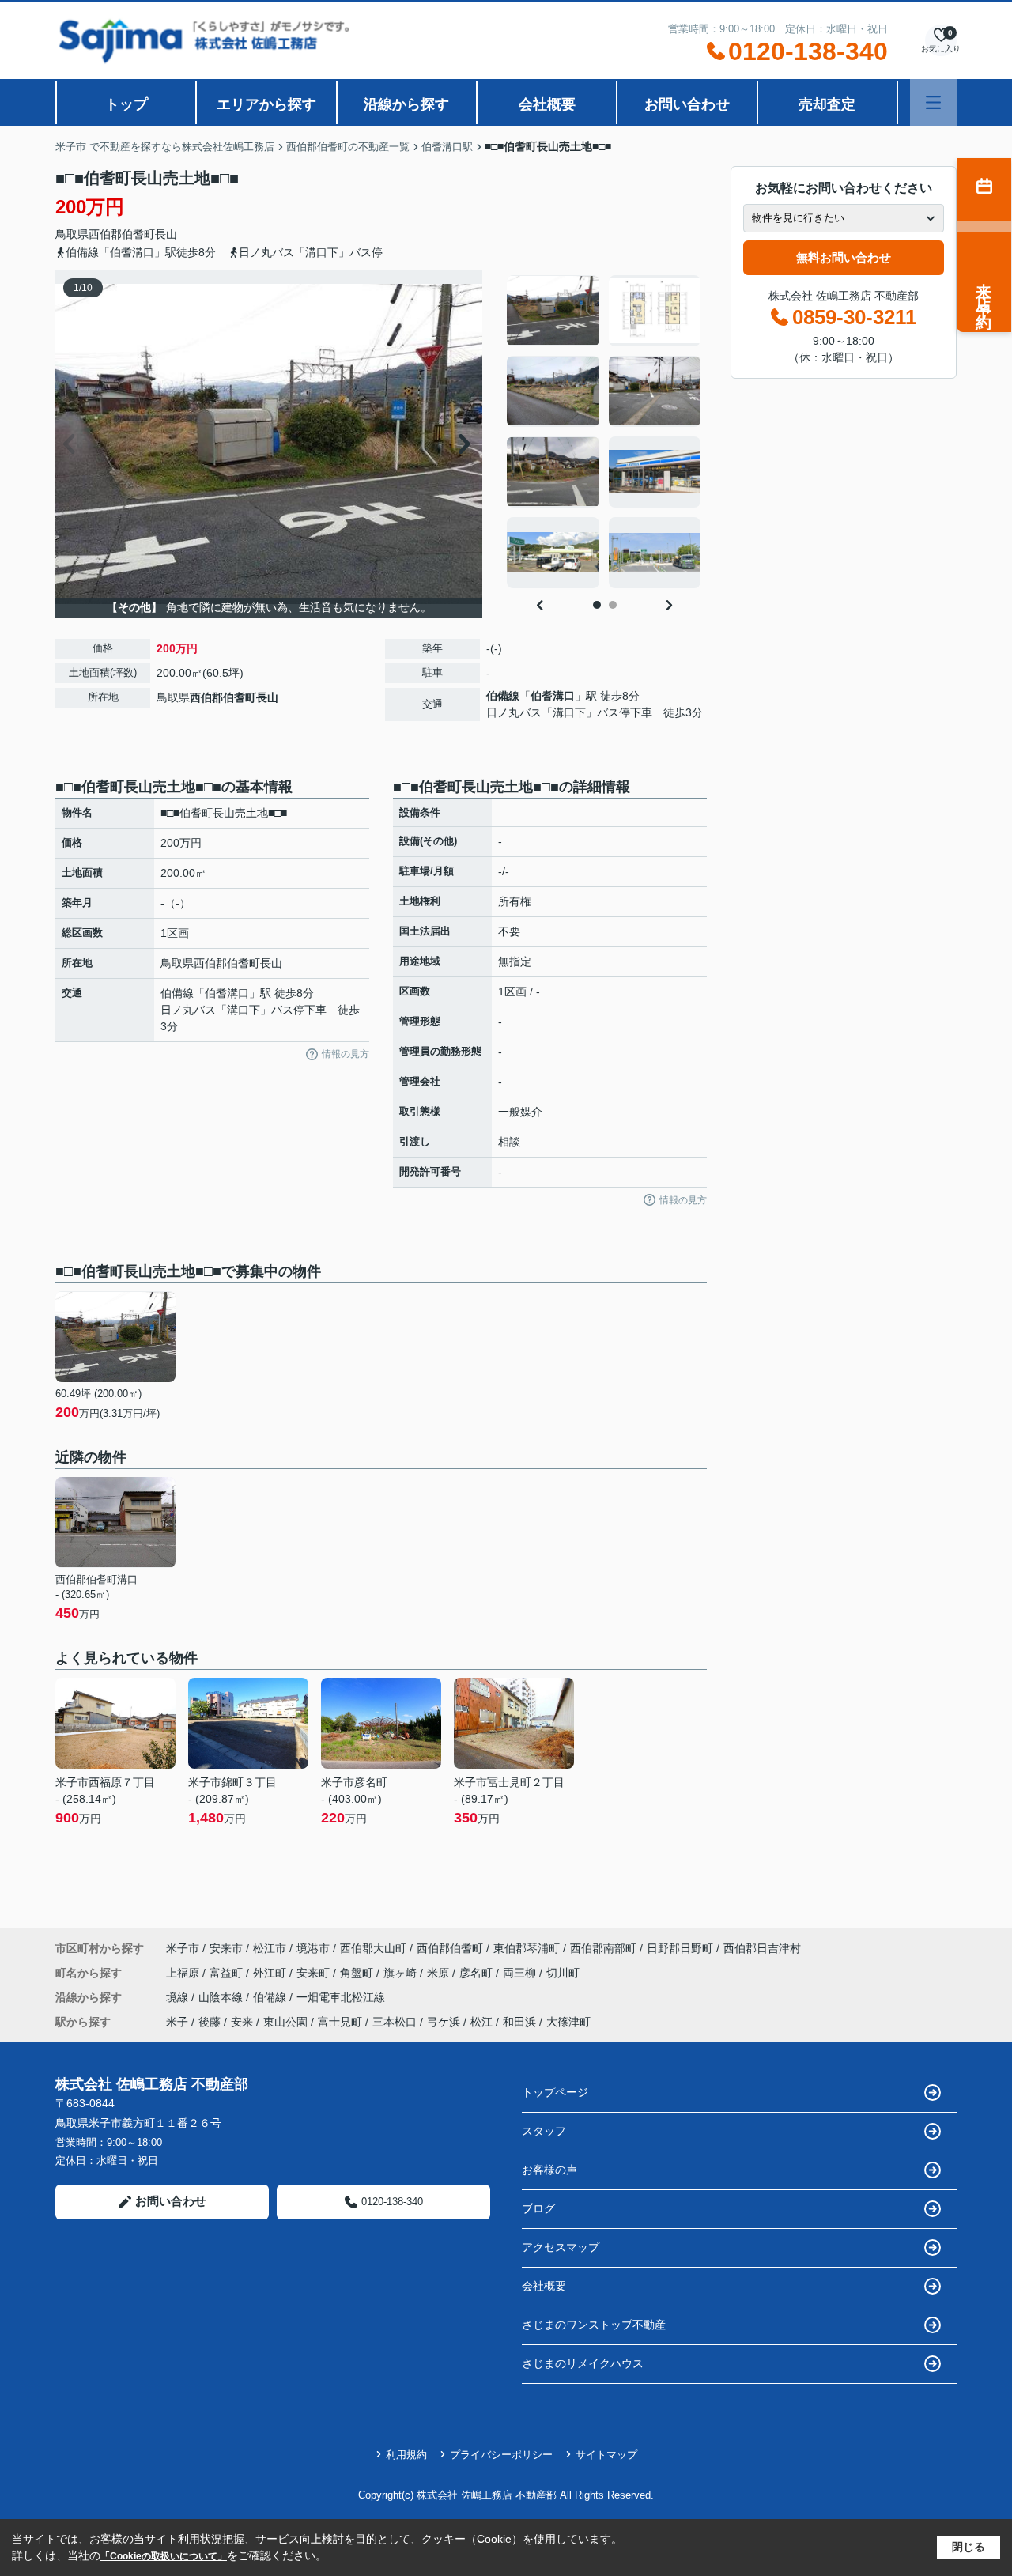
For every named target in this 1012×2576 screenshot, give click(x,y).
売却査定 (827, 104)
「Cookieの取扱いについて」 (164, 2556)
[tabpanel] (604, 432)
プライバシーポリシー (501, 2455)
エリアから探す (266, 104)
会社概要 (547, 104)
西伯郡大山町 (373, 1948)
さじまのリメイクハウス (583, 2363)
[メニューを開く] (933, 102)
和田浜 (519, 2022)
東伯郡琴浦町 (527, 1948)
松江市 (270, 1948)
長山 (166, 234)
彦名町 (478, 1973)
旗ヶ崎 (402, 1973)
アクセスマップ (561, 2247)
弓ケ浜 (444, 2022)
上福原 (184, 1973)
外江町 (271, 1973)
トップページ (555, 2092)
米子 (177, 2022)
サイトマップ (606, 2455)
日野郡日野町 (680, 1948)
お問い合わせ (687, 104)
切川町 (563, 1973)
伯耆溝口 (553, 696)
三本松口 (395, 2022)
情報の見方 (346, 1054)
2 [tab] (613, 605)
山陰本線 (222, 1997)
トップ (126, 104)
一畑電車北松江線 (341, 1997)
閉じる (969, 2547)
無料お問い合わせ (844, 257)
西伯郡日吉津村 (762, 1948)
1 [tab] (597, 605)
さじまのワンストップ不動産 (594, 2325)
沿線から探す (406, 104)
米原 (440, 1973)
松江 (481, 2022)
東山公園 (285, 2022)
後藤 (210, 2022)
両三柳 (521, 1973)
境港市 (313, 1948)
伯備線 (503, 696)
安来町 (315, 1973)
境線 (179, 1997)
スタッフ (544, 2131)
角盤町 (358, 1973)
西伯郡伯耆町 (122, 234)
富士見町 (340, 2022)
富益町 (228, 1973)
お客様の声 (549, 2170)
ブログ (538, 2208)
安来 (242, 2022)
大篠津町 (568, 2022)
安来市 (226, 1948)
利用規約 (406, 2455)
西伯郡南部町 (603, 1948)
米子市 (183, 1948)
